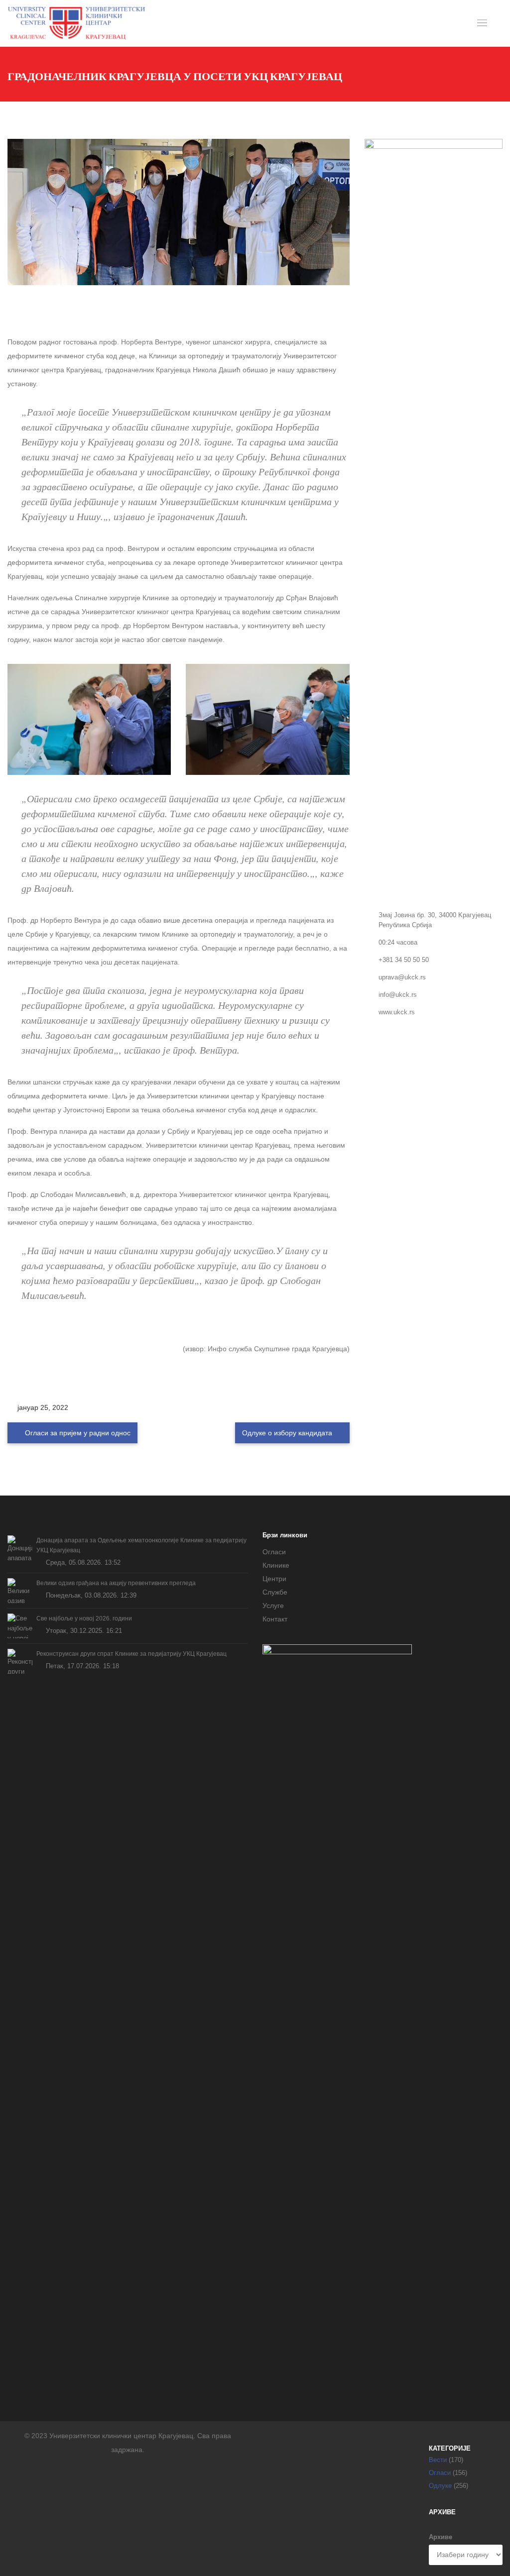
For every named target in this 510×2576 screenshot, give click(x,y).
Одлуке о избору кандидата (288, 1433)
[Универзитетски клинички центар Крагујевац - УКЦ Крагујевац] (76, 23)
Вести (438, 2460)
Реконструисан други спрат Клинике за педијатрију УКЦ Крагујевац (131, 1654)
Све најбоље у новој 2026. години (84, 1618)
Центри (274, 1579)
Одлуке (440, 2486)
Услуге (273, 1606)
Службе (275, 1592)
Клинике (276, 1565)
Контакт (275, 1619)
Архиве (441, 2537)
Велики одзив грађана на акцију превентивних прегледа (116, 1583)
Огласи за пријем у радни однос (77, 1433)
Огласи (274, 1552)
